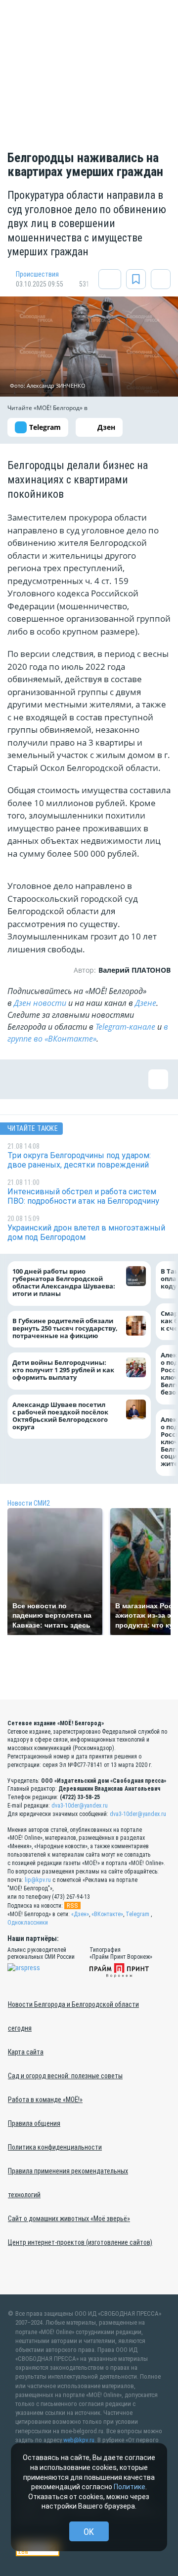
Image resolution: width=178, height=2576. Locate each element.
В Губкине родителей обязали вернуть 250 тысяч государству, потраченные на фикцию (65, 1328)
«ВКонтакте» (107, 1914)
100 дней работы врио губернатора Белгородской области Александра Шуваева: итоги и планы (64, 1283)
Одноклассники (28, 1923)
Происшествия (37, 274)
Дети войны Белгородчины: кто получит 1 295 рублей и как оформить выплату (63, 1370)
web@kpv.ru (79, 2440)
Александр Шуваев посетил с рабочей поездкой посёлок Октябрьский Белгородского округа (60, 1416)
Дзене (146, 1003)
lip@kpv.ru (38, 1880)
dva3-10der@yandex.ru (80, 1806)
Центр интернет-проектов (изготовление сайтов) (80, 2242)
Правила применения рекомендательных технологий (68, 2183)
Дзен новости (40, 1003)
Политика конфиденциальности (55, 2147)
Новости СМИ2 (29, 1503)
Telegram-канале (125, 1027)
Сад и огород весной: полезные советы (65, 2076)
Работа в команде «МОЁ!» (45, 2100)
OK (89, 2532)
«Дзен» (80, 1914)
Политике (130, 2487)
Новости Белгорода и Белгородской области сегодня (73, 2016)
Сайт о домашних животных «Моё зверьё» (69, 2219)
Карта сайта (26, 2052)
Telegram (137, 1914)
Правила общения (34, 2123)
